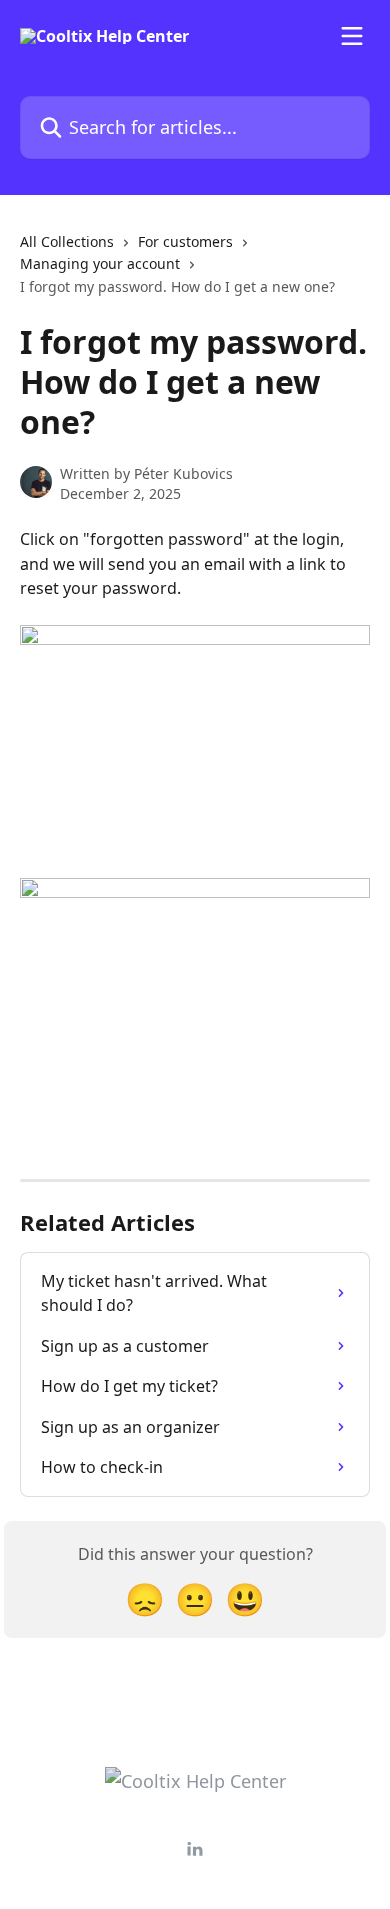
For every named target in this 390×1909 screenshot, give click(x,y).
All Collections (67, 241)
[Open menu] (352, 36)
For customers (185, 241)
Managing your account (100, 263)
